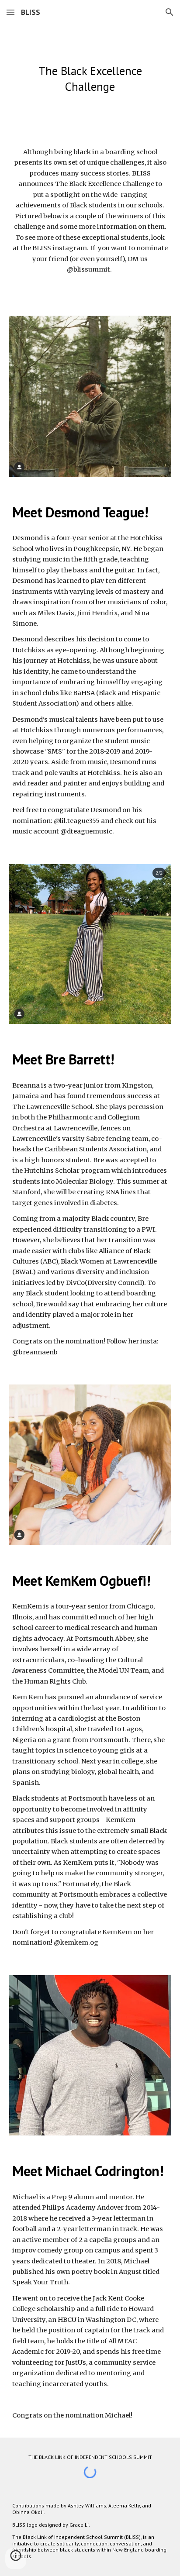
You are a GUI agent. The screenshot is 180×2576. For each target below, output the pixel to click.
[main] (90, 79)
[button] (10, 12)
